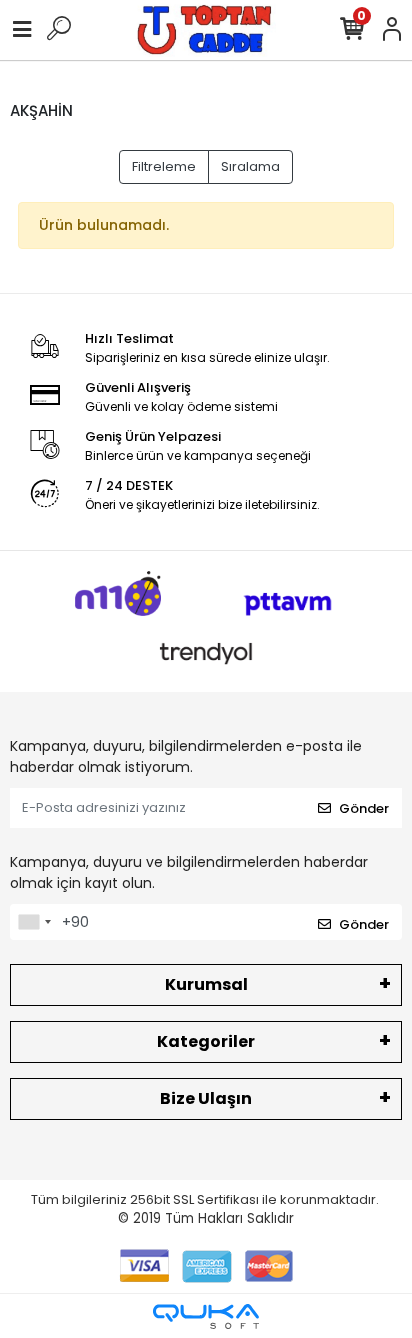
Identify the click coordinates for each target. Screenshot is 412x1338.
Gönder (364, 808)
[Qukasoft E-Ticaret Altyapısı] (206, 1316)
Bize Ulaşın (206, 1098)
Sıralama (250, 166)
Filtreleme (164, 166)
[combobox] (34, 922)
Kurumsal (206, 984)
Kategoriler (206, 1041)
